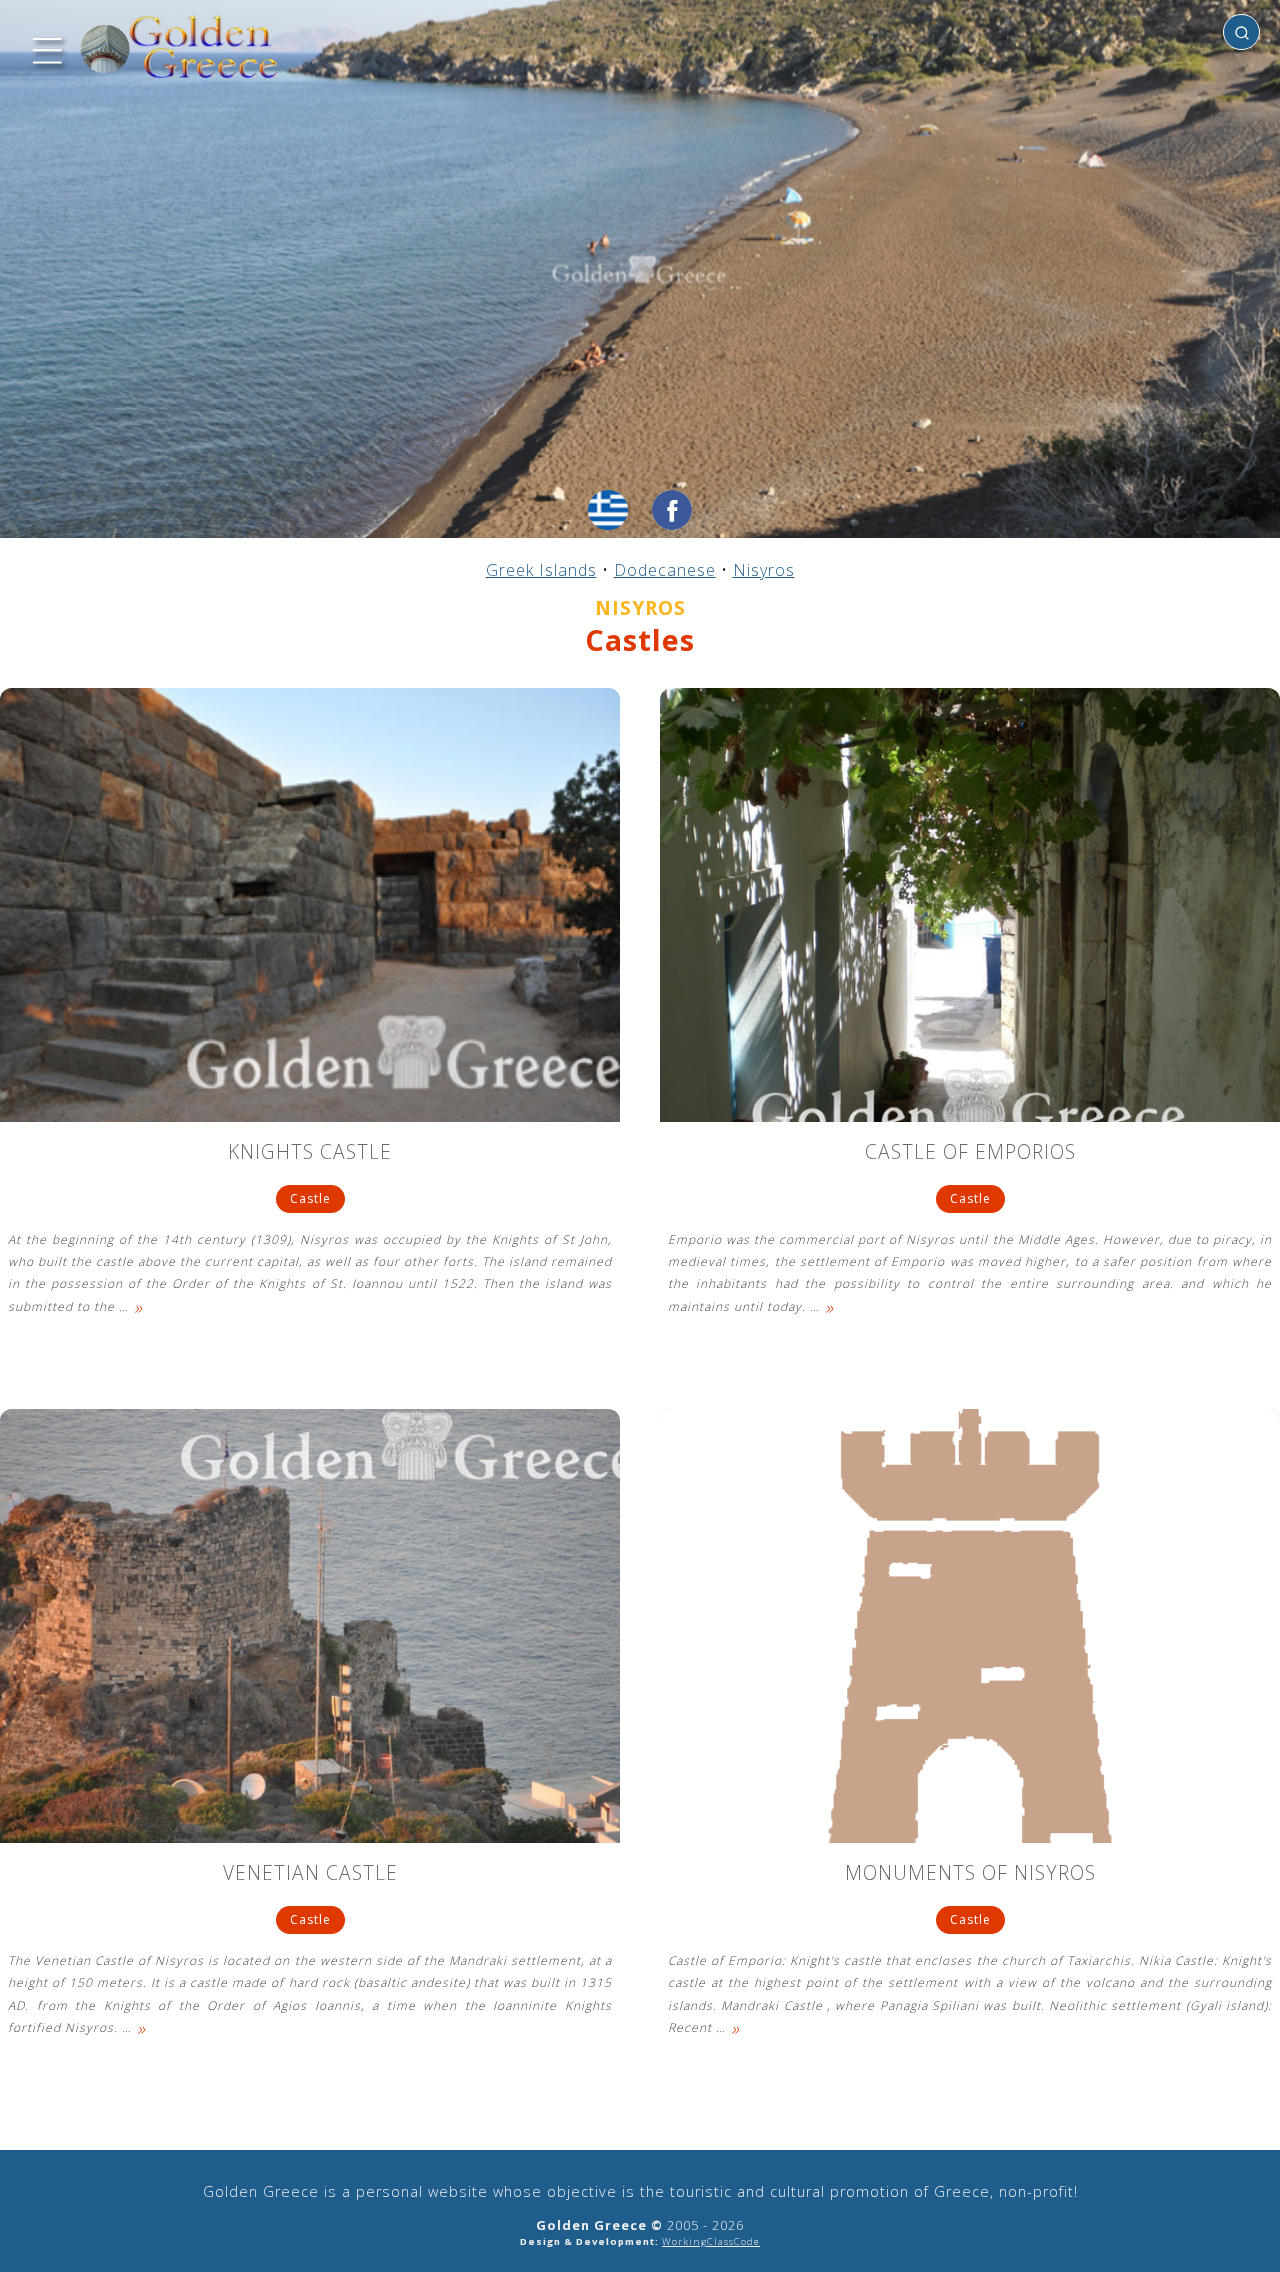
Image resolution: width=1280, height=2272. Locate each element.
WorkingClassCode (711, 2241)
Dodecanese (665, 570)
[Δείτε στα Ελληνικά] (608, 510)
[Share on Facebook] (672, 510)
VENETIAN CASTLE (310, 1874)
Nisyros (764, 570)
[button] (45, 48)
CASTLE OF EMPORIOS (970, 1153)
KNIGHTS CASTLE (310, 1153)
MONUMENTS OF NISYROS (970, 1874)
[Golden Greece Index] (180, 47)
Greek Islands (541, 570)
